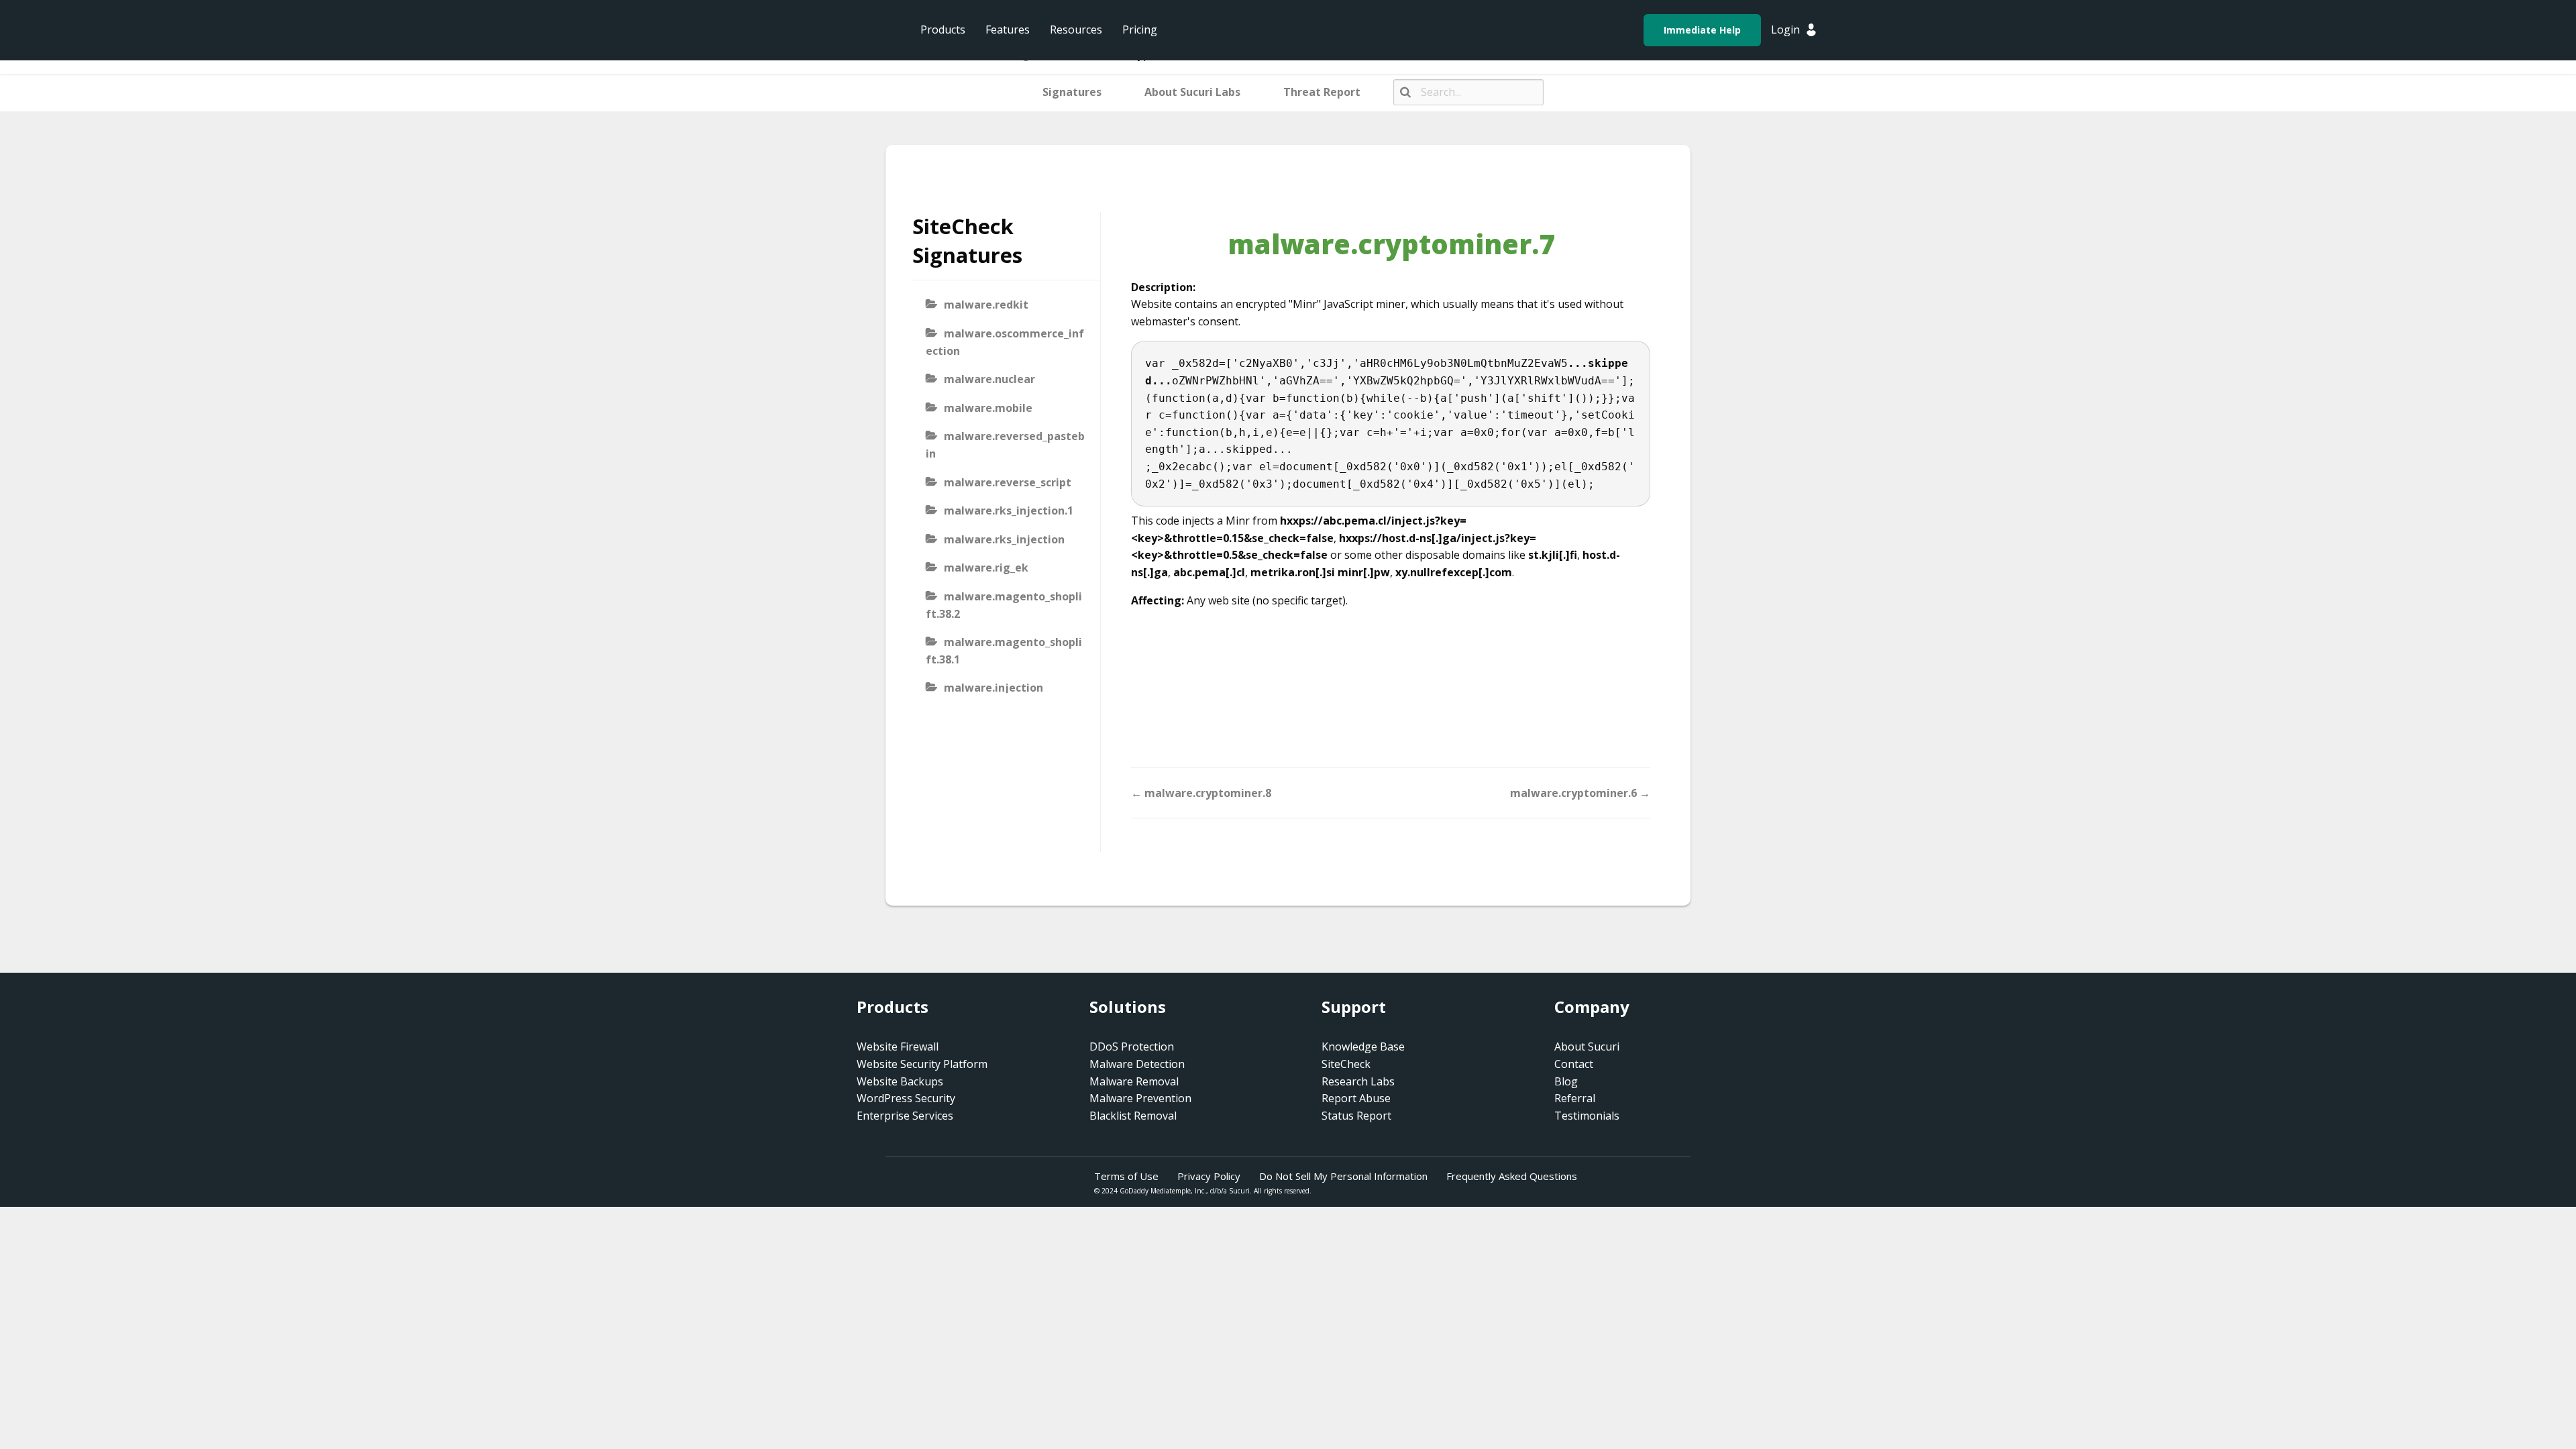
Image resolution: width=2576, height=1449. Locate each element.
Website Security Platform (922, 1064)
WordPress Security (906, 1098)
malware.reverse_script (1008, 482)
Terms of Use (1126, 1176)
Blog (1566, 1081)
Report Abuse (1356, 1098)
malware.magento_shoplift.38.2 (1004, 605)
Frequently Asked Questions (1512, 1176)
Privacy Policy (1209, 1176)
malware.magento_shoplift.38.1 (1004, 651)
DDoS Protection (1132, 1046)
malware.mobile (988, 408)
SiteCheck (1346, 1064)
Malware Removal (1134, 1081)
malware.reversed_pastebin (1005, 445)
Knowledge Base (1363, 1046)
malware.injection (994, 688)
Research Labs (1358, 1081)
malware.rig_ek (986, 568)
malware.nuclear (989, 379)
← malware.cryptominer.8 (1201, 793)
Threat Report (1322, 92)
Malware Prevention (1140, 1098)
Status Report (1356, 1116)
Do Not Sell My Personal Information (1343, 1176)
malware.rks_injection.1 (1009, 511)
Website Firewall (898, 1046)
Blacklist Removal (1133, 1116)
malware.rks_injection (1004, 539)
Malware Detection (1137, 1064)
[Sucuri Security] (808, 30)
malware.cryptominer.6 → (1580, 793)
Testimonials (1587, 1116)
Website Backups (900, 1081)
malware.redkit (986, 305)
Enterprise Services (905, 1116)
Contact (1574, 1064)
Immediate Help (1702, 30)
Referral (1575, 1098)
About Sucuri (1587, 1046)
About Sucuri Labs (1192, 92)
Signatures (1072, 92)
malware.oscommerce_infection (1005, 342)
